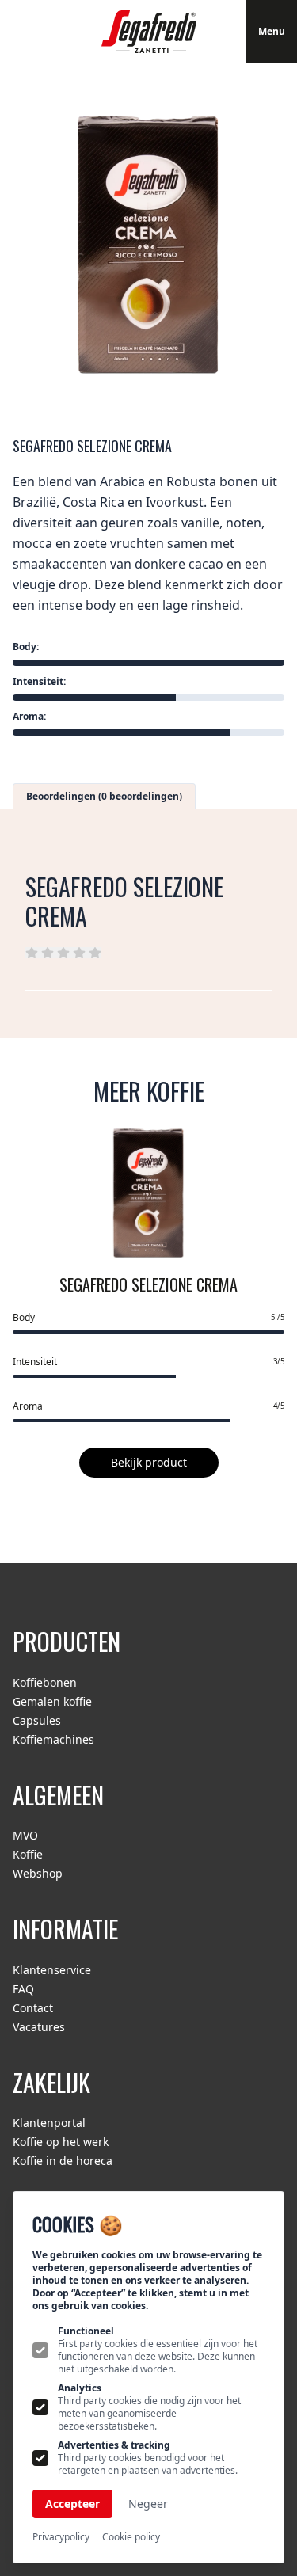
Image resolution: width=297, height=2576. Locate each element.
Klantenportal (49, 2123)
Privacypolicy (61, 2537)
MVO (25, 1835)
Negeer (148, 2504)
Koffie (28, 1854)
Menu (272, 31)
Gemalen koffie (52, 1701)
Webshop (38, 1873)
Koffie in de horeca (63, 2161)
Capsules (37, 1720)
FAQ (23, 1989)
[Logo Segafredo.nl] (149, 32)
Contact (33, 2008)
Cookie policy (131, 2537)
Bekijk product (149, 1462)
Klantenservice (52, 1970)
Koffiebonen (45, 1682)
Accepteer (72, 2504)
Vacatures (39, 2027)
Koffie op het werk (61, 2142)
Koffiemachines (53, 1739)
